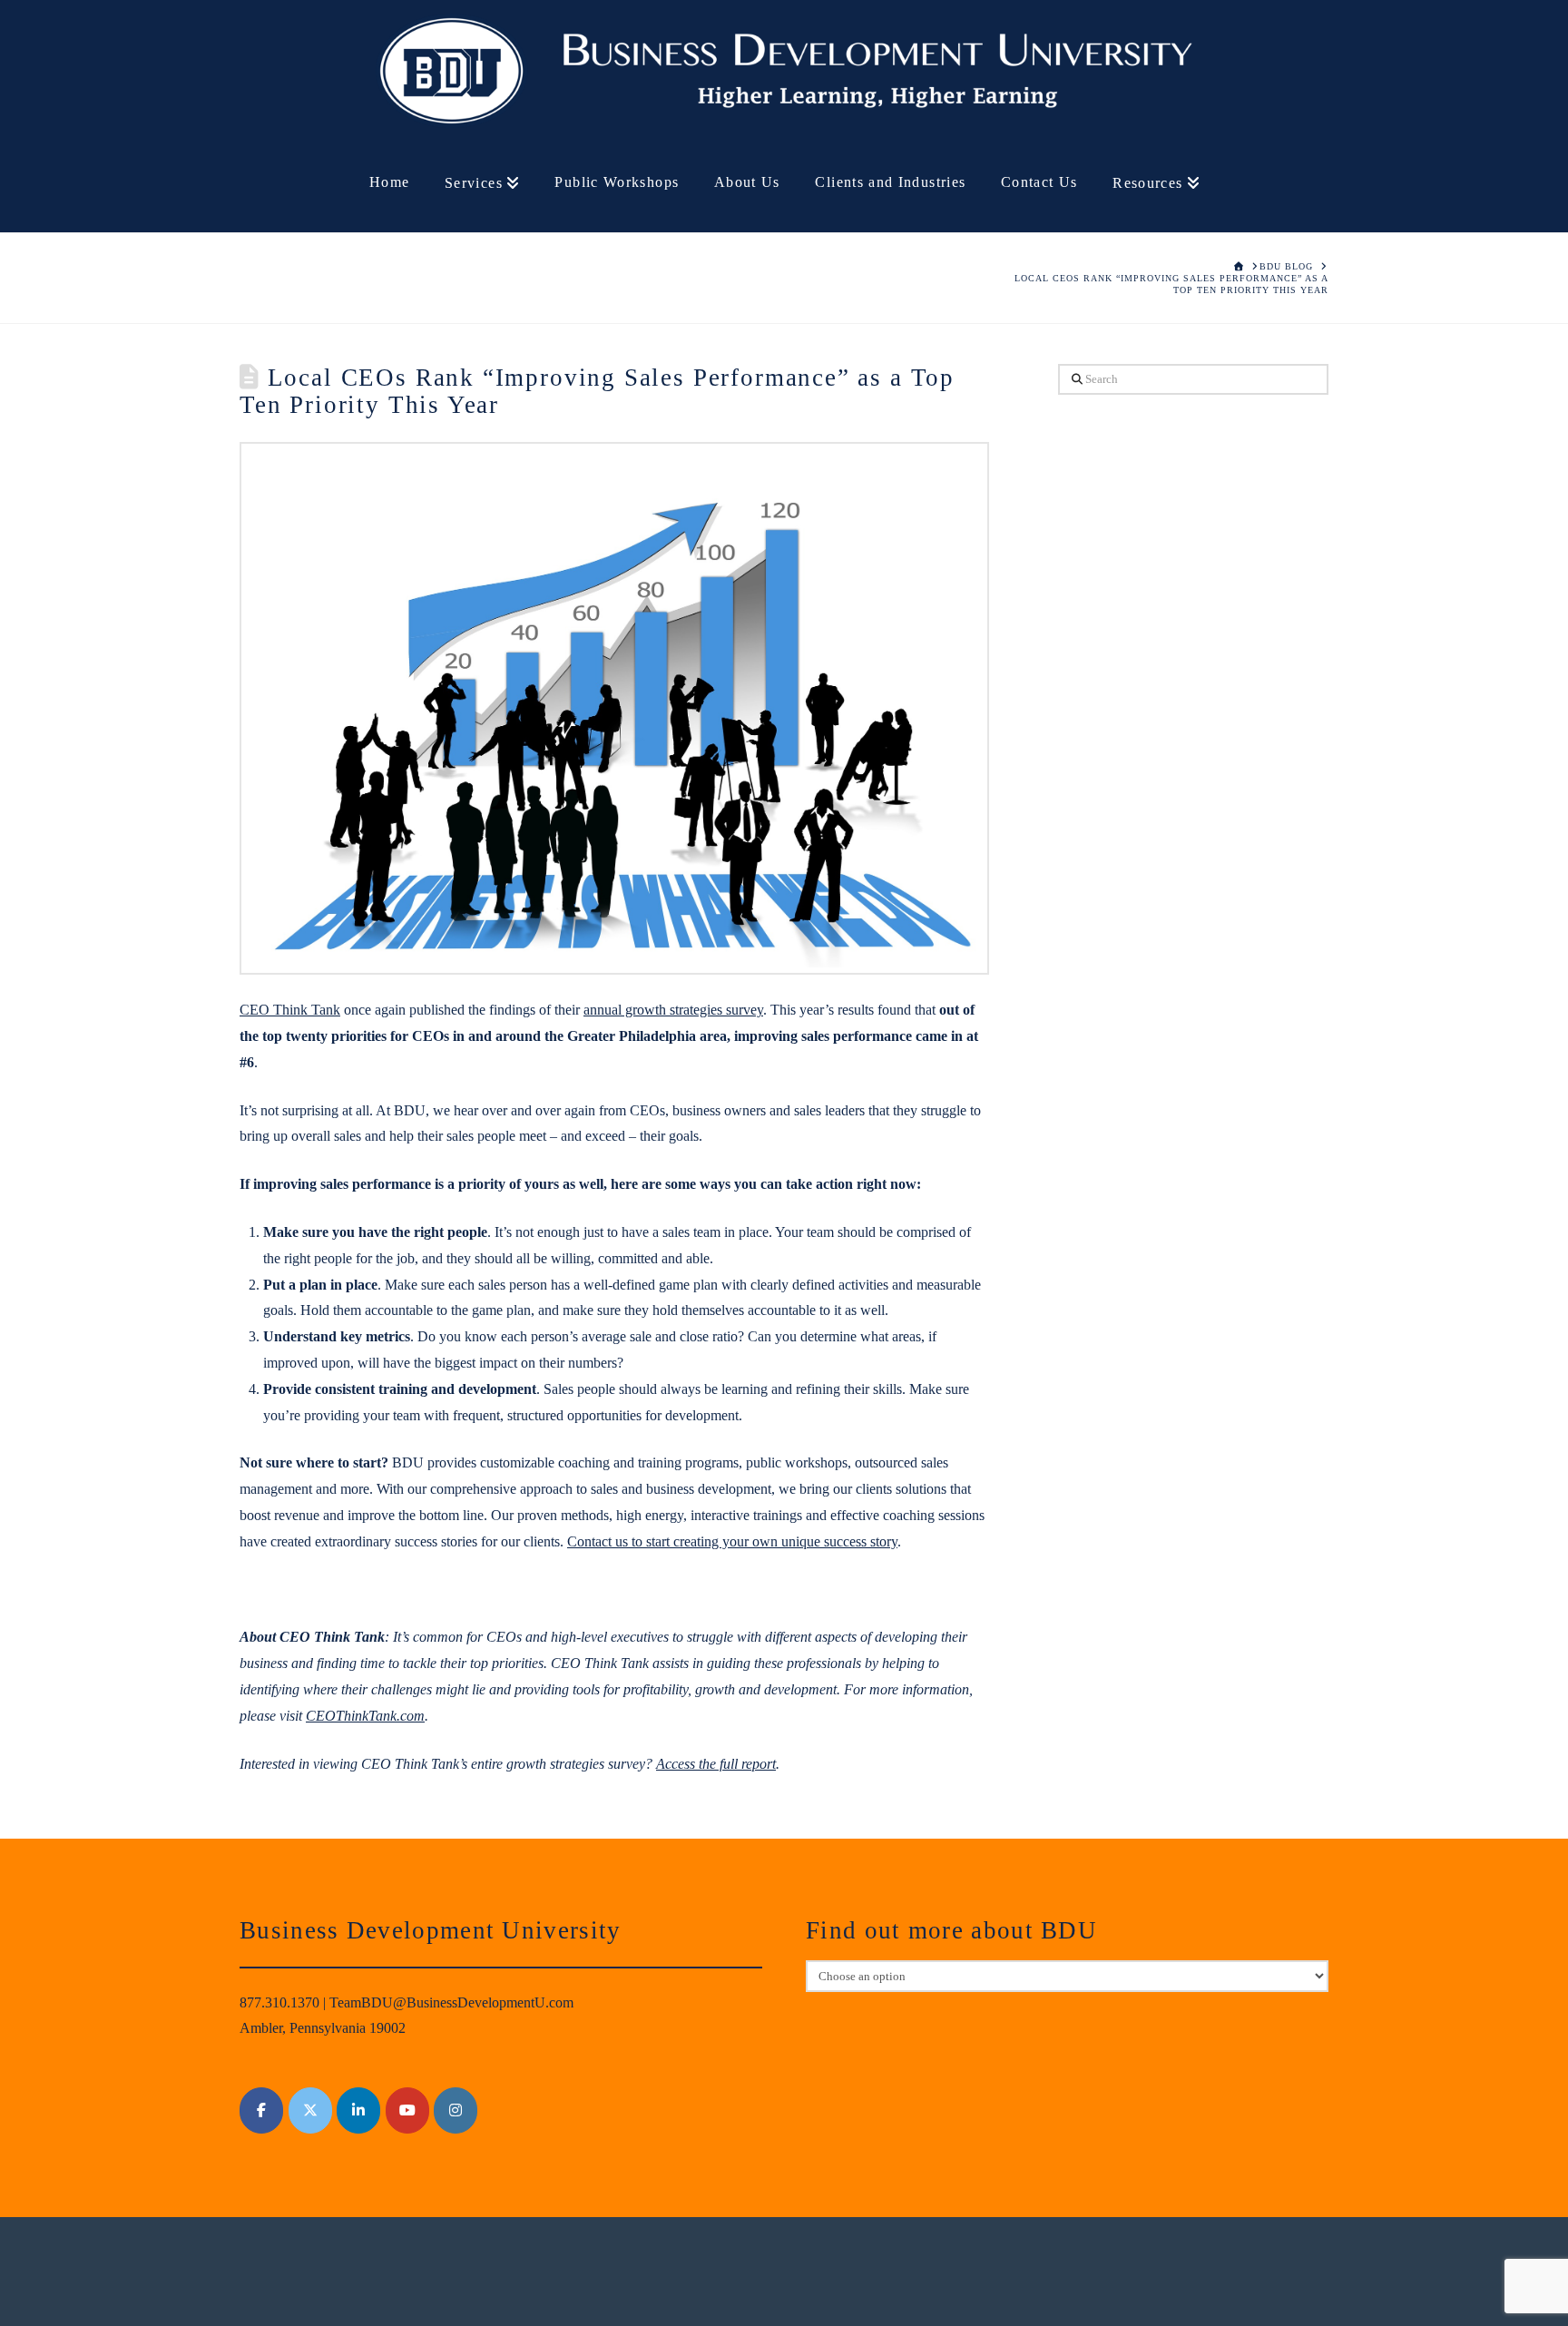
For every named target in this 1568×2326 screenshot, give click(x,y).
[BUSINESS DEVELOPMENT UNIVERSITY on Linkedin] (358, 2110)
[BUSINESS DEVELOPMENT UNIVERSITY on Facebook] (261, 2110)
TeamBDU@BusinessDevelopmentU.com (451, 2002)
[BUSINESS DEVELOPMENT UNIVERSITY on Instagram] (456, 2110)
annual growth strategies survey (673, 1010)
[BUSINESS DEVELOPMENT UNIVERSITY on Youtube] (407, 2110)
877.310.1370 (279, 2002)
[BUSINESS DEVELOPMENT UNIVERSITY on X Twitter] (310, 2110)
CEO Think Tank (290, 1010)
